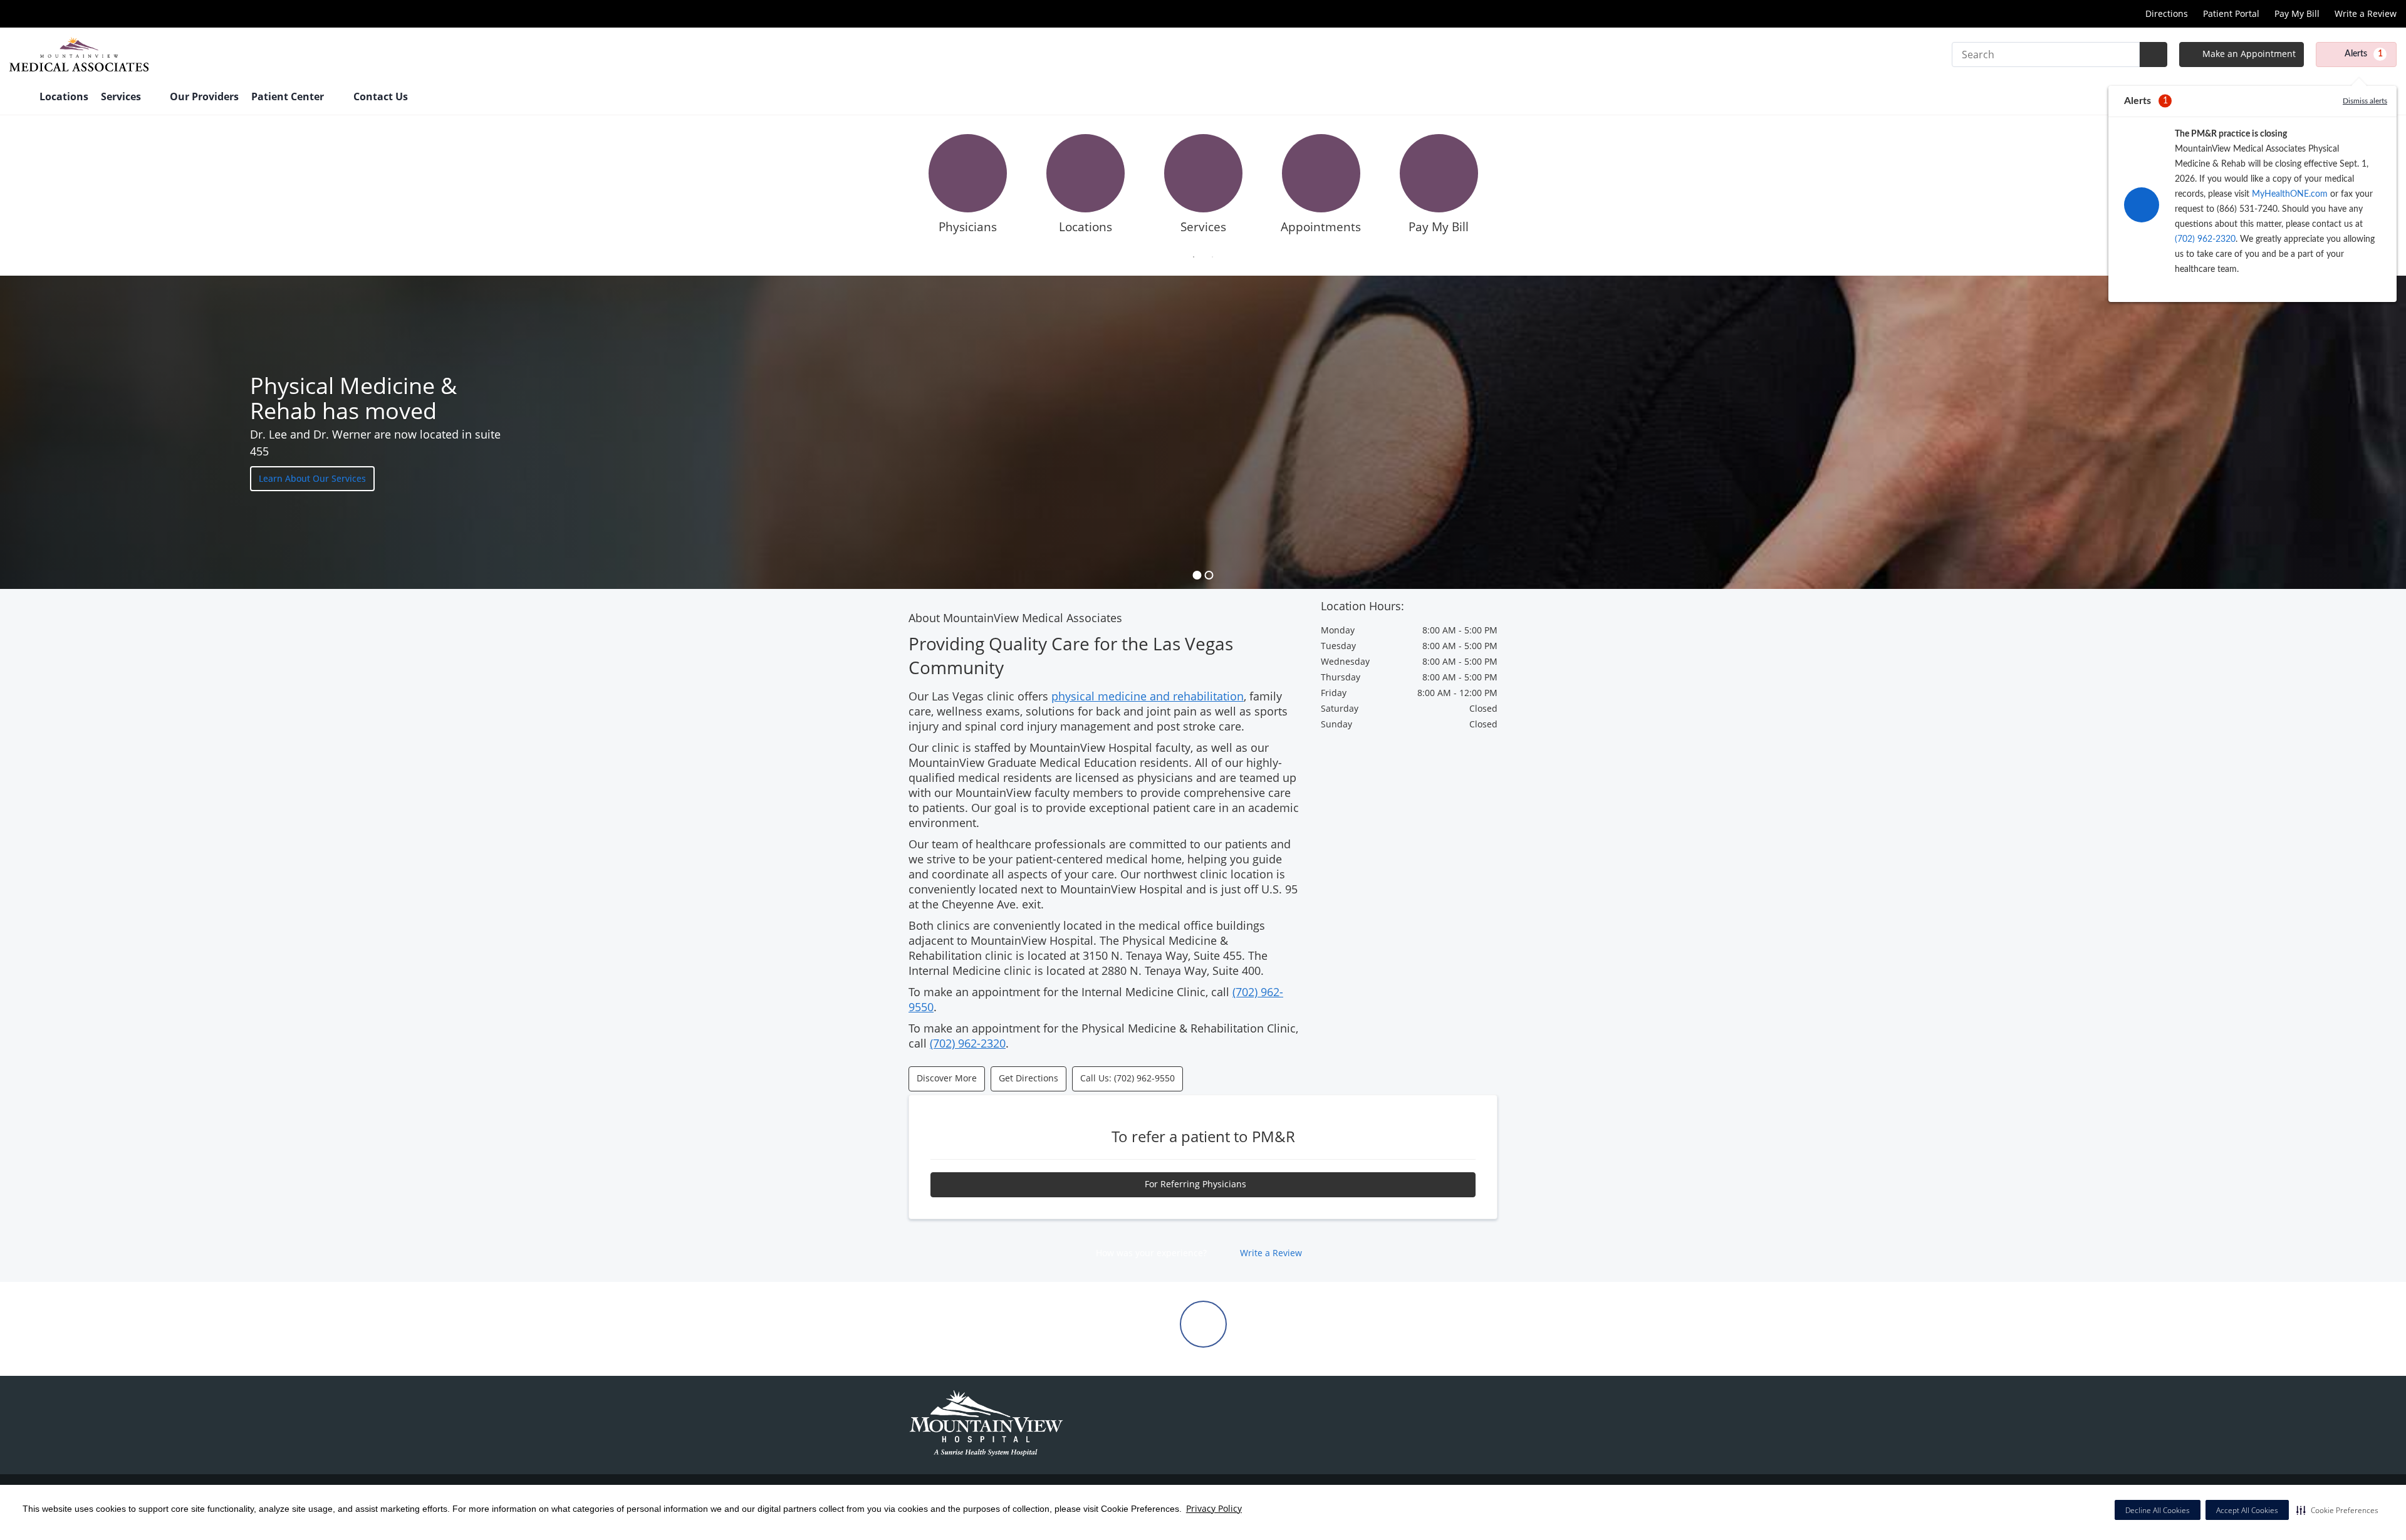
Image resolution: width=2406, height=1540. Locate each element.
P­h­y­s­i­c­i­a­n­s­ (968, 227)
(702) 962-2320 (2205, 239)
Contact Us (381, 96)
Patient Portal (2231, 13)
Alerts (2364, 54)
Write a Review (2366, 13)
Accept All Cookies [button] (2247, 1510)
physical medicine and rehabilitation (1148, 696)
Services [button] (122, 96)
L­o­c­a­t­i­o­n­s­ (1086, 227)
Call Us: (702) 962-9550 (1127, 1078)
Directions (2167, 13)
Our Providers (204, 96)
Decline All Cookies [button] (2158, 1510)
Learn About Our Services (312, 478)
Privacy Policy (1214, 1508)
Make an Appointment (2248, 54)
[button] (2337, 1510)
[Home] (18, 98)
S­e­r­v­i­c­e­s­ (1203, 227)
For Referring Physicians (1197, 1184)
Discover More (947, 1078)
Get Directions (1029, 1078)
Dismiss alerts (2365, 101)
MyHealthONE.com (2290, 194)
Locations (64, 96)
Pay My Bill (2297, 13)
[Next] (1507, 188)
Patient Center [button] (289, 96)
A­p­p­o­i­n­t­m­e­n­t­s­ (1321, 227)
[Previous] (899, 188)
